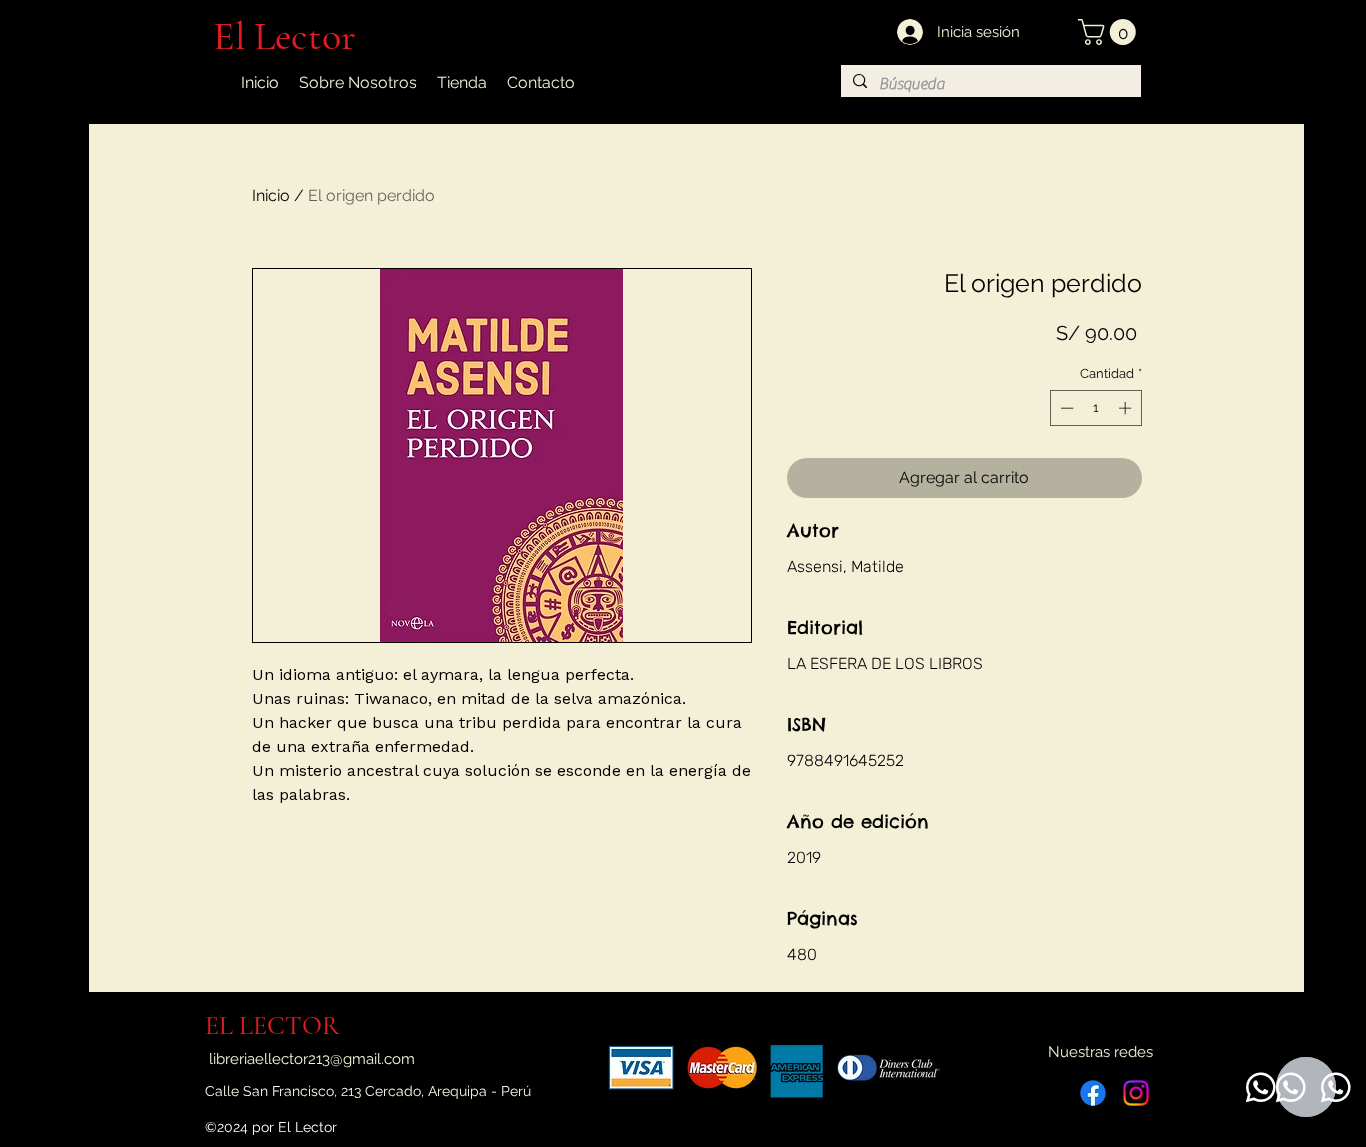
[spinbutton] (1095, 408)
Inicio (271, 195)
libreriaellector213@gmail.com (312, 1059)
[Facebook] (1093, 1093)
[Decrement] (1065, 408)
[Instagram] (1136, 1093)
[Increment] (1127, 408)
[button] (1110, 32)
